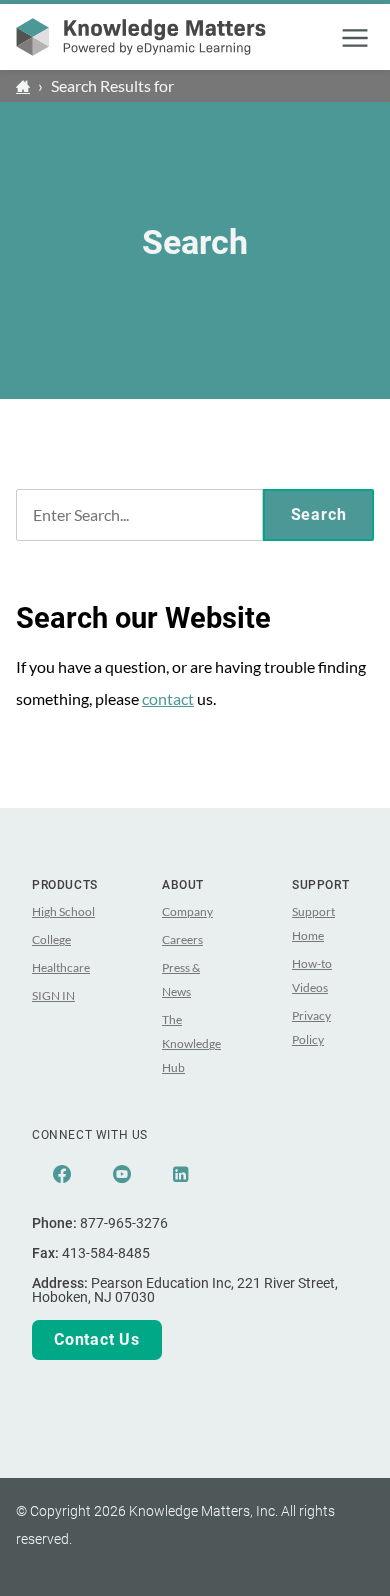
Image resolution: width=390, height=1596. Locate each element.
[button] (355, 38)
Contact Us (97, 1339)
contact (168, 698)
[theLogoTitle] (141, 37)
